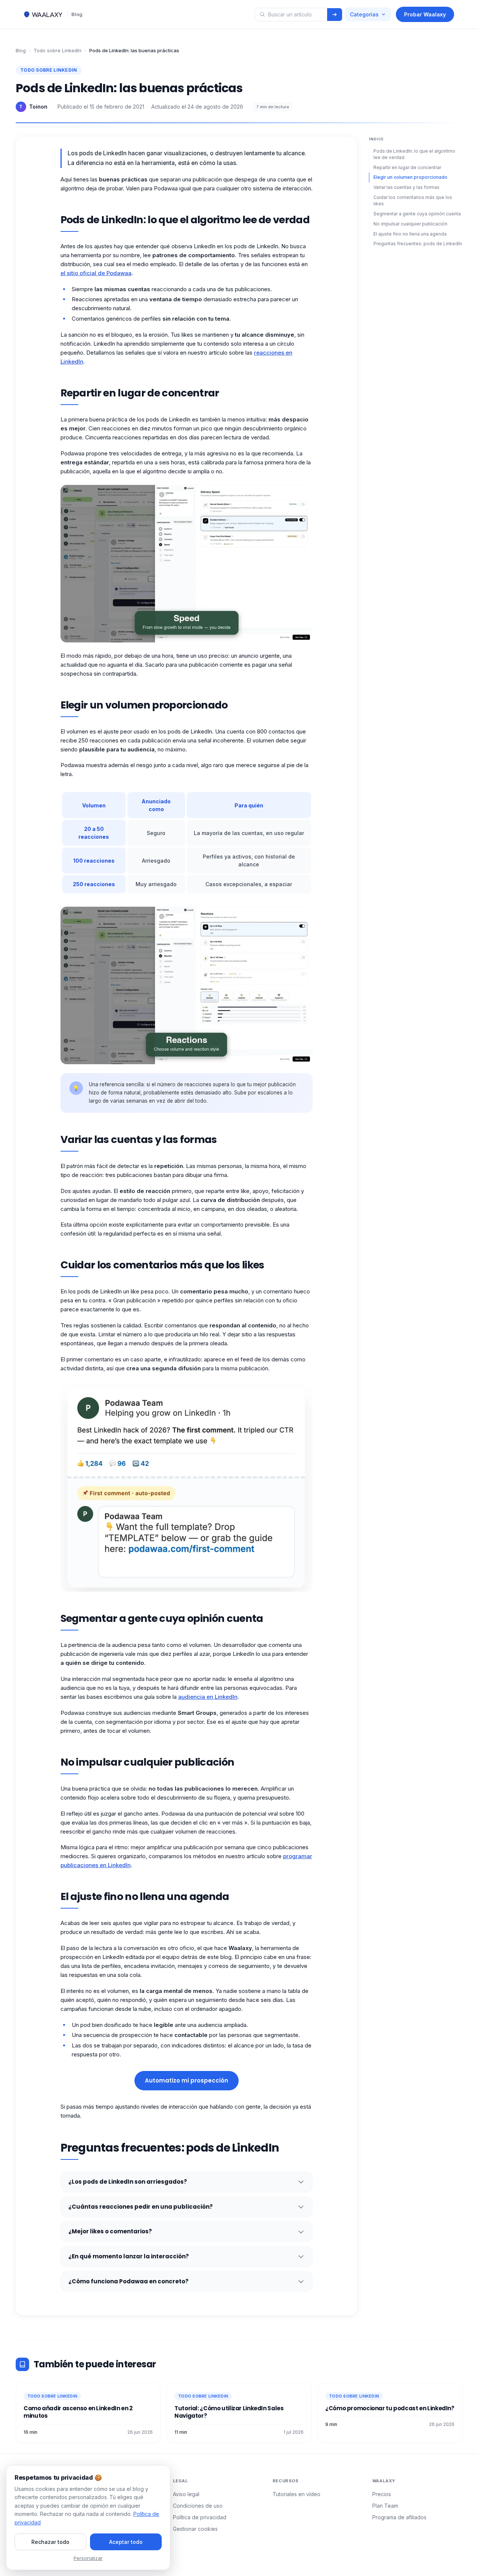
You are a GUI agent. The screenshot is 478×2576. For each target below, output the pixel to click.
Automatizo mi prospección (187, 2080)
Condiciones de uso (198, 2506)
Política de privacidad (200, 2517)
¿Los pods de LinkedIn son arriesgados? (128, 2182)
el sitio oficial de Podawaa (96, 273)
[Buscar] (335, 15)
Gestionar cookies (195, 2529)
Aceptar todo (126, 2542)
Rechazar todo (50, 2542)
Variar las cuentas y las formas (406, 187)
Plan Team (385, 2506)
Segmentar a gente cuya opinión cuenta (417, 213)
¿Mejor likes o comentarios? (110, 2231)
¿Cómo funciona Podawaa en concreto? (128, 2281)
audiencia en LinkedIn (208, 1697)
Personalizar (88, 2558)
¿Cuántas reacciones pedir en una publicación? (141, 2207)
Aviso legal (186, 2494)
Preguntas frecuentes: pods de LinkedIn (418, 244)
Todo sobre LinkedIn (58, 50)
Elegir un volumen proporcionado (410, 177)
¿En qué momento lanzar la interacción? (129, 2256)
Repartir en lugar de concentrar (407, 167)
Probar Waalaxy (425, 14)
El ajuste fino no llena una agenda (410, 233)
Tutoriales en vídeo (297, 2494)
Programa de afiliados (399, 2517)
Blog (77, 14)
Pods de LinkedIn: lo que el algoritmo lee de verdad (414, 154)
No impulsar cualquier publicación (410, 223)
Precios (382, 2494)
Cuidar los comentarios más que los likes (413, 200)
